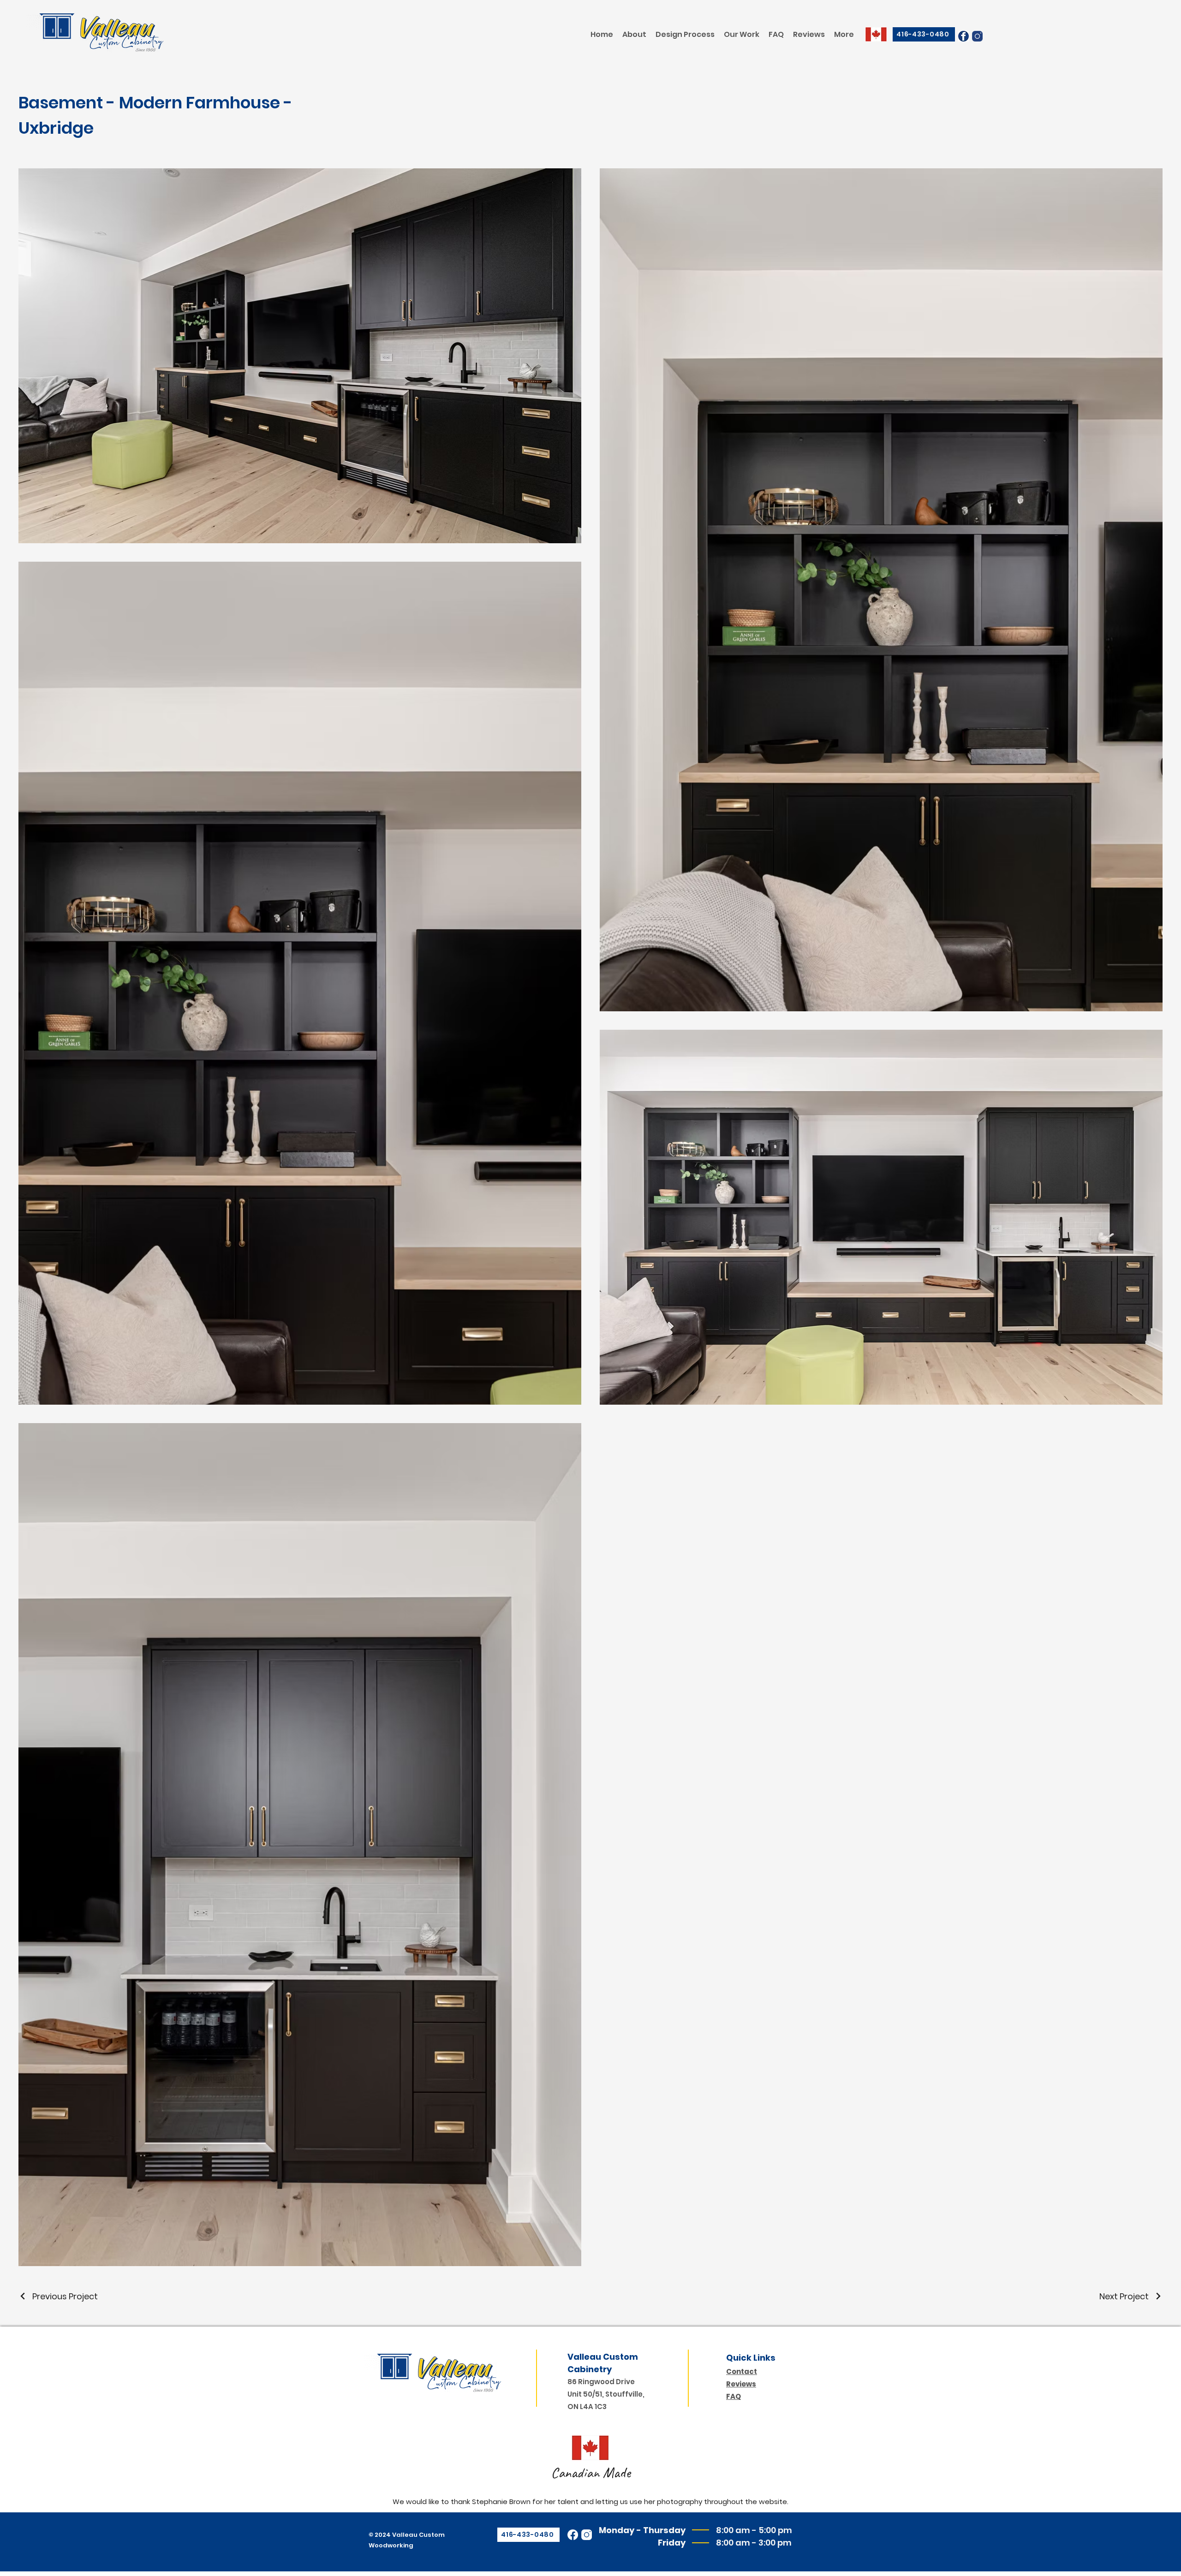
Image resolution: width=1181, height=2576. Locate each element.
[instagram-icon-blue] (977, 36)
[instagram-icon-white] (587, 2535)
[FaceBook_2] (963, 36)
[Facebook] (573, 2535)
